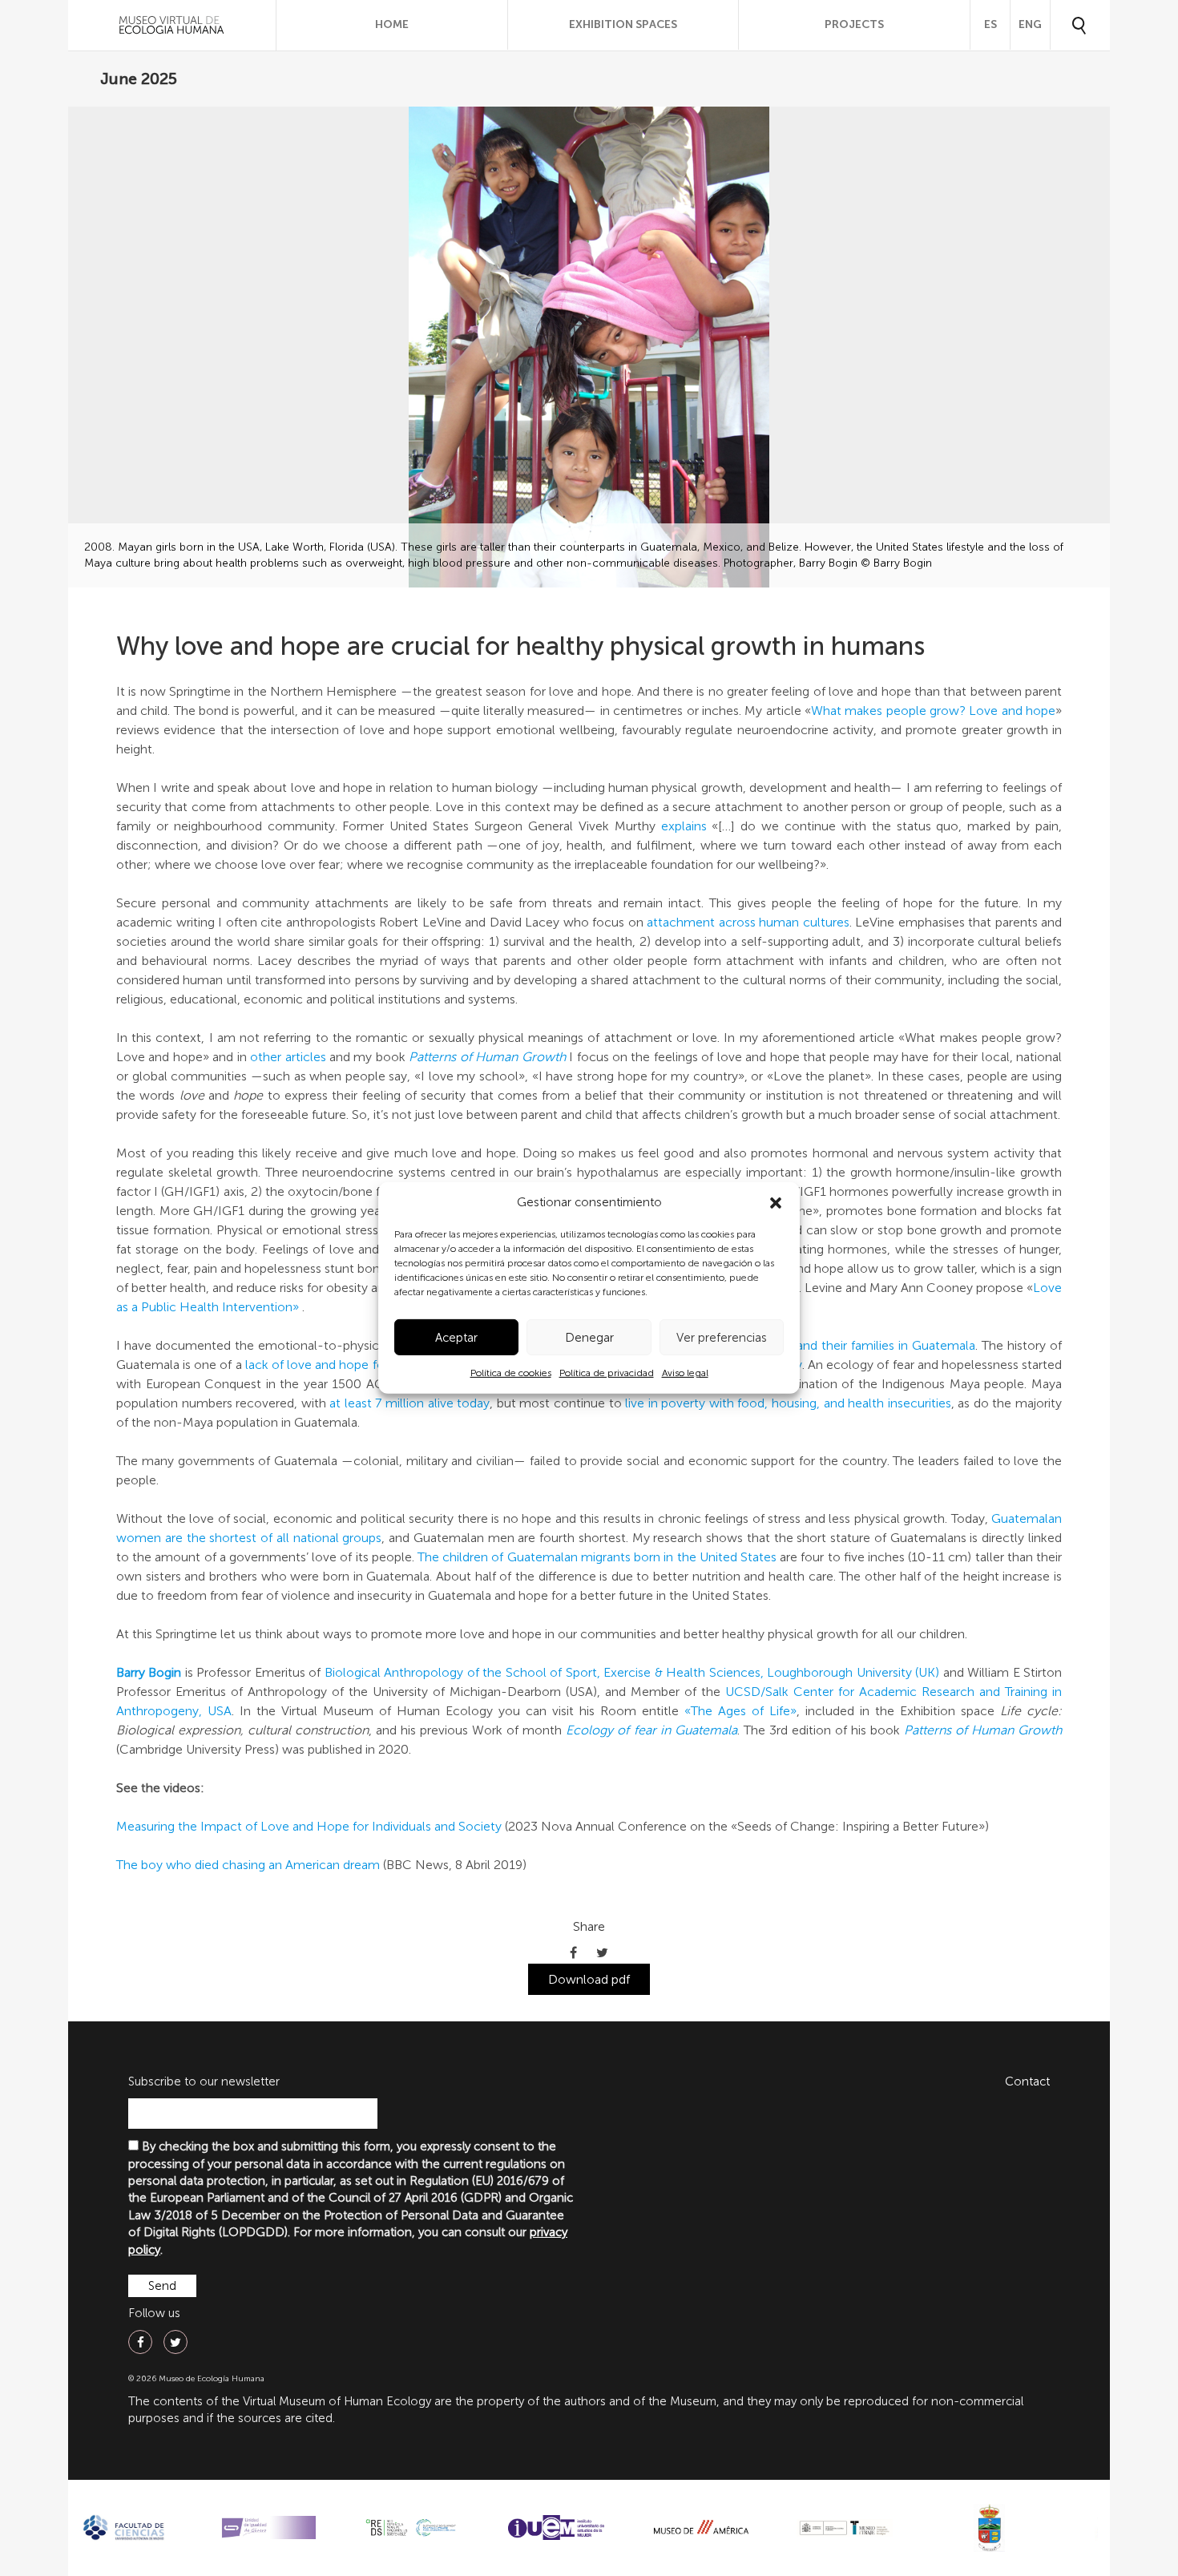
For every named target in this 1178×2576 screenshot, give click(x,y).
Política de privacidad (607, 1373)
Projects (854, 24)
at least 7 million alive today (409, 1403)
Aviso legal (685, 1373)
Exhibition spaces (623, 24)
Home (392, 24)
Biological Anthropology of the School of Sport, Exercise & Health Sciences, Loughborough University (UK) (632, 1672)
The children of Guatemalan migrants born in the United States (597, 1557)
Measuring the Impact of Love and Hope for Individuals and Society (309, 1826)
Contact (1027, 2081)
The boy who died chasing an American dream (248, 1865)
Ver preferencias (722, 1338)
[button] (776, 1203)
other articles (288, 1057)
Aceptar (456, 1338)
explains (684, 826)
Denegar (589, 1338)
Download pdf (589, 1979)
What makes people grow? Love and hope (933, 711)
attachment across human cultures (748, 922)
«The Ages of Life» (740, 1711)
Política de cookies (511, 1373)
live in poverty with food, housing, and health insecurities (788, 1403)
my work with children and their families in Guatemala (819, 1345)
